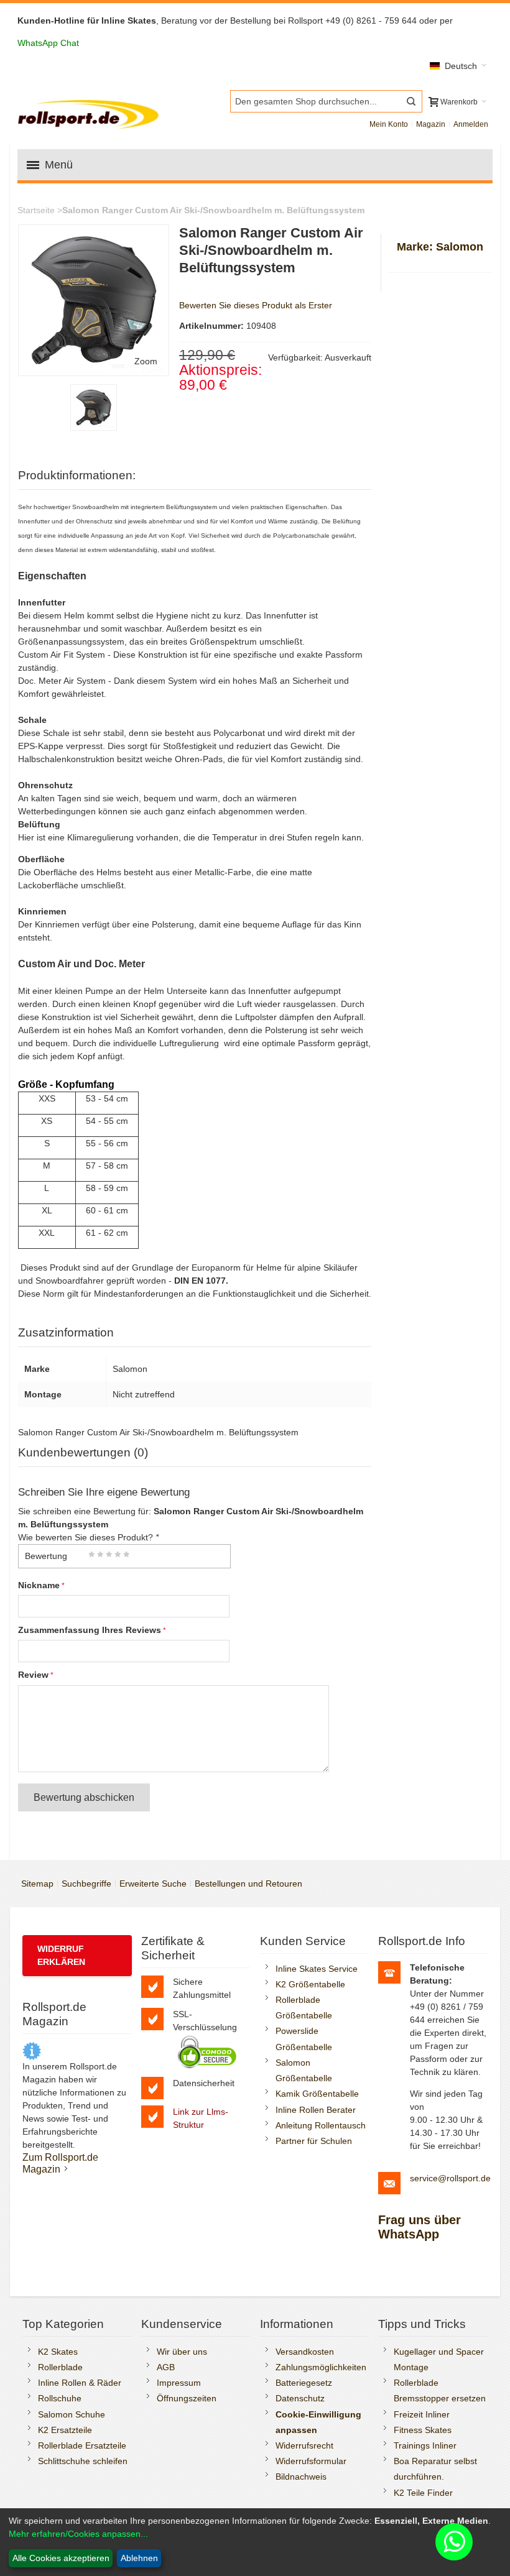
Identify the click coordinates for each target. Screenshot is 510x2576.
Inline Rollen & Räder (80, 2383)
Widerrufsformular (311, 2461)
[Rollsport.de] (90, 113)
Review (33, 1675)
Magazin (431, 124)
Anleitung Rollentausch (321, 2125)
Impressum (179, 2383)
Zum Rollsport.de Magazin (60, 2163)
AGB (166, 2367)
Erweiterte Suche (153, 1884)
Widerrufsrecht (304, 2445)
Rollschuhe (60, 2398)
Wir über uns (182, 2352)
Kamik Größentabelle (317, 2094)
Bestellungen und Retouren (248, 1884)
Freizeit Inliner (422, 2414)
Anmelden (471, 124)
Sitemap (37, 1884)
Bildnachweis (301, 2477)
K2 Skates (58, 2352)
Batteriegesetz (304, 2383)
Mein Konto (389, 124)
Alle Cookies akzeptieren (61, 2558)
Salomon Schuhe (72, 2414)
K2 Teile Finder (423, 2493)
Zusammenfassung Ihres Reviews (90, 1630)
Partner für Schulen (314, 2141)
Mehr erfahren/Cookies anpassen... (78, 2534)
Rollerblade (60, 2367)
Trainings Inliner (425, 2445)
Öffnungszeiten (187, 2398)
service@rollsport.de (450, 2178)
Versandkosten (305, 2352)
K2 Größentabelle (310, 1984)
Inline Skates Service (317, 1969)
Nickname (39, 1585)
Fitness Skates (423, 2430)
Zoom (146, 361)
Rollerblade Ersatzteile (82, 2445)
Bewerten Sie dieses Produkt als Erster (256, 305)
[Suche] (411, 101)
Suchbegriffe (86, 1884)
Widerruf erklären (61, 1955)
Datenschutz (300, 2398)
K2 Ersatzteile (65, 2430)
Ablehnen (139, 2558)
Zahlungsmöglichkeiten (321, 2367)
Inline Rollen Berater (316, 2110)
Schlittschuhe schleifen (83, 2461)
